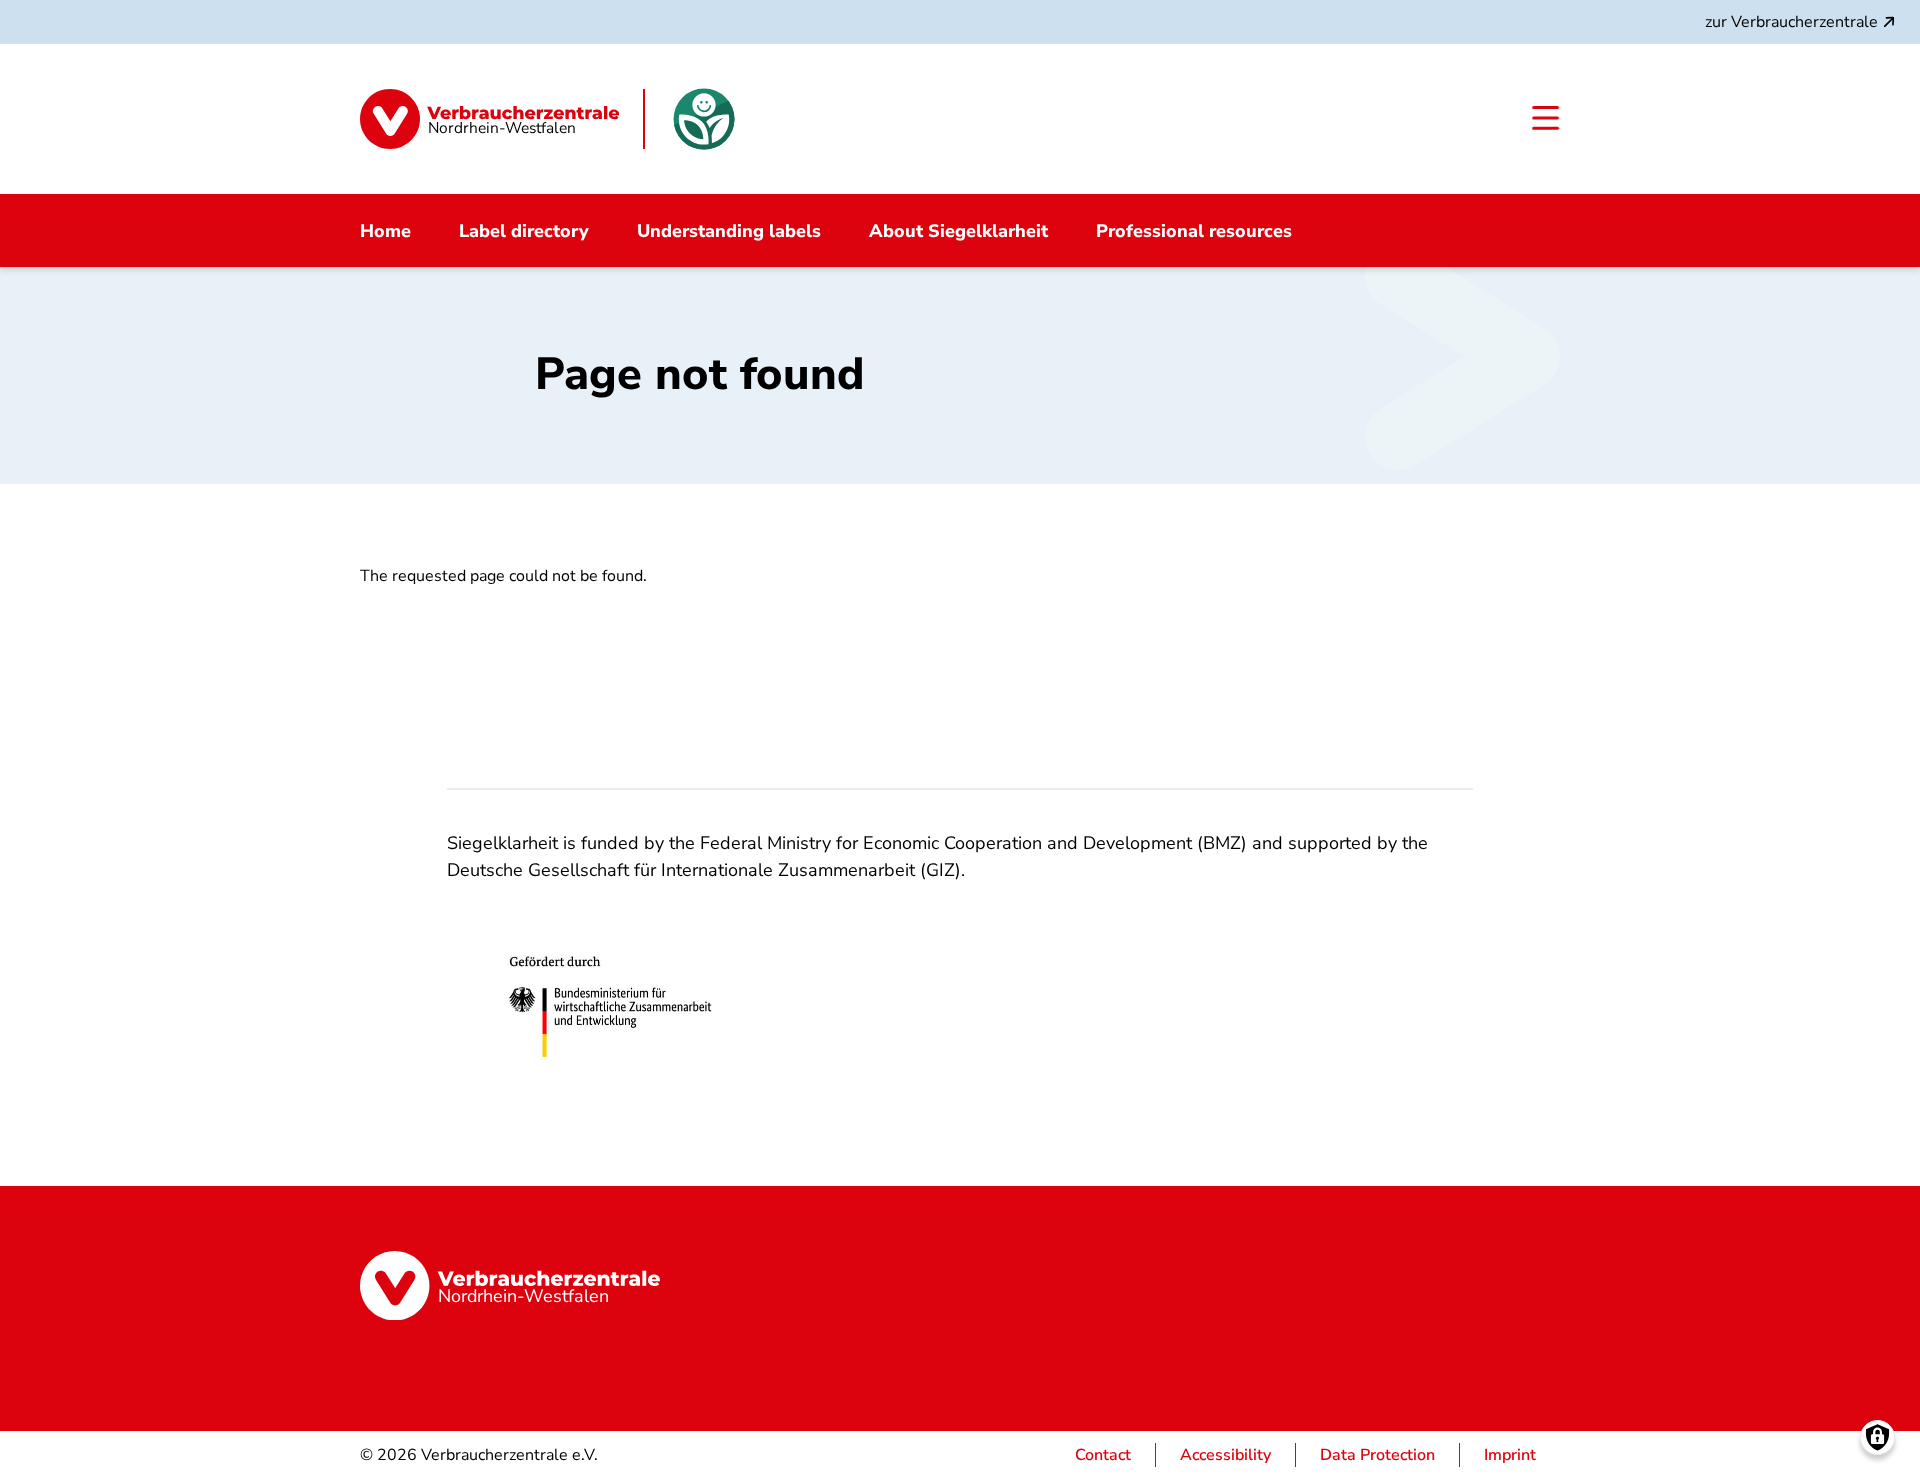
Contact (1103, 1455)
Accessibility (1225, 1455)
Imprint (1510, 1455)
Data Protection (1377, 1455)
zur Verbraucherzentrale (1791, 22)
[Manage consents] (1877, 1437)
